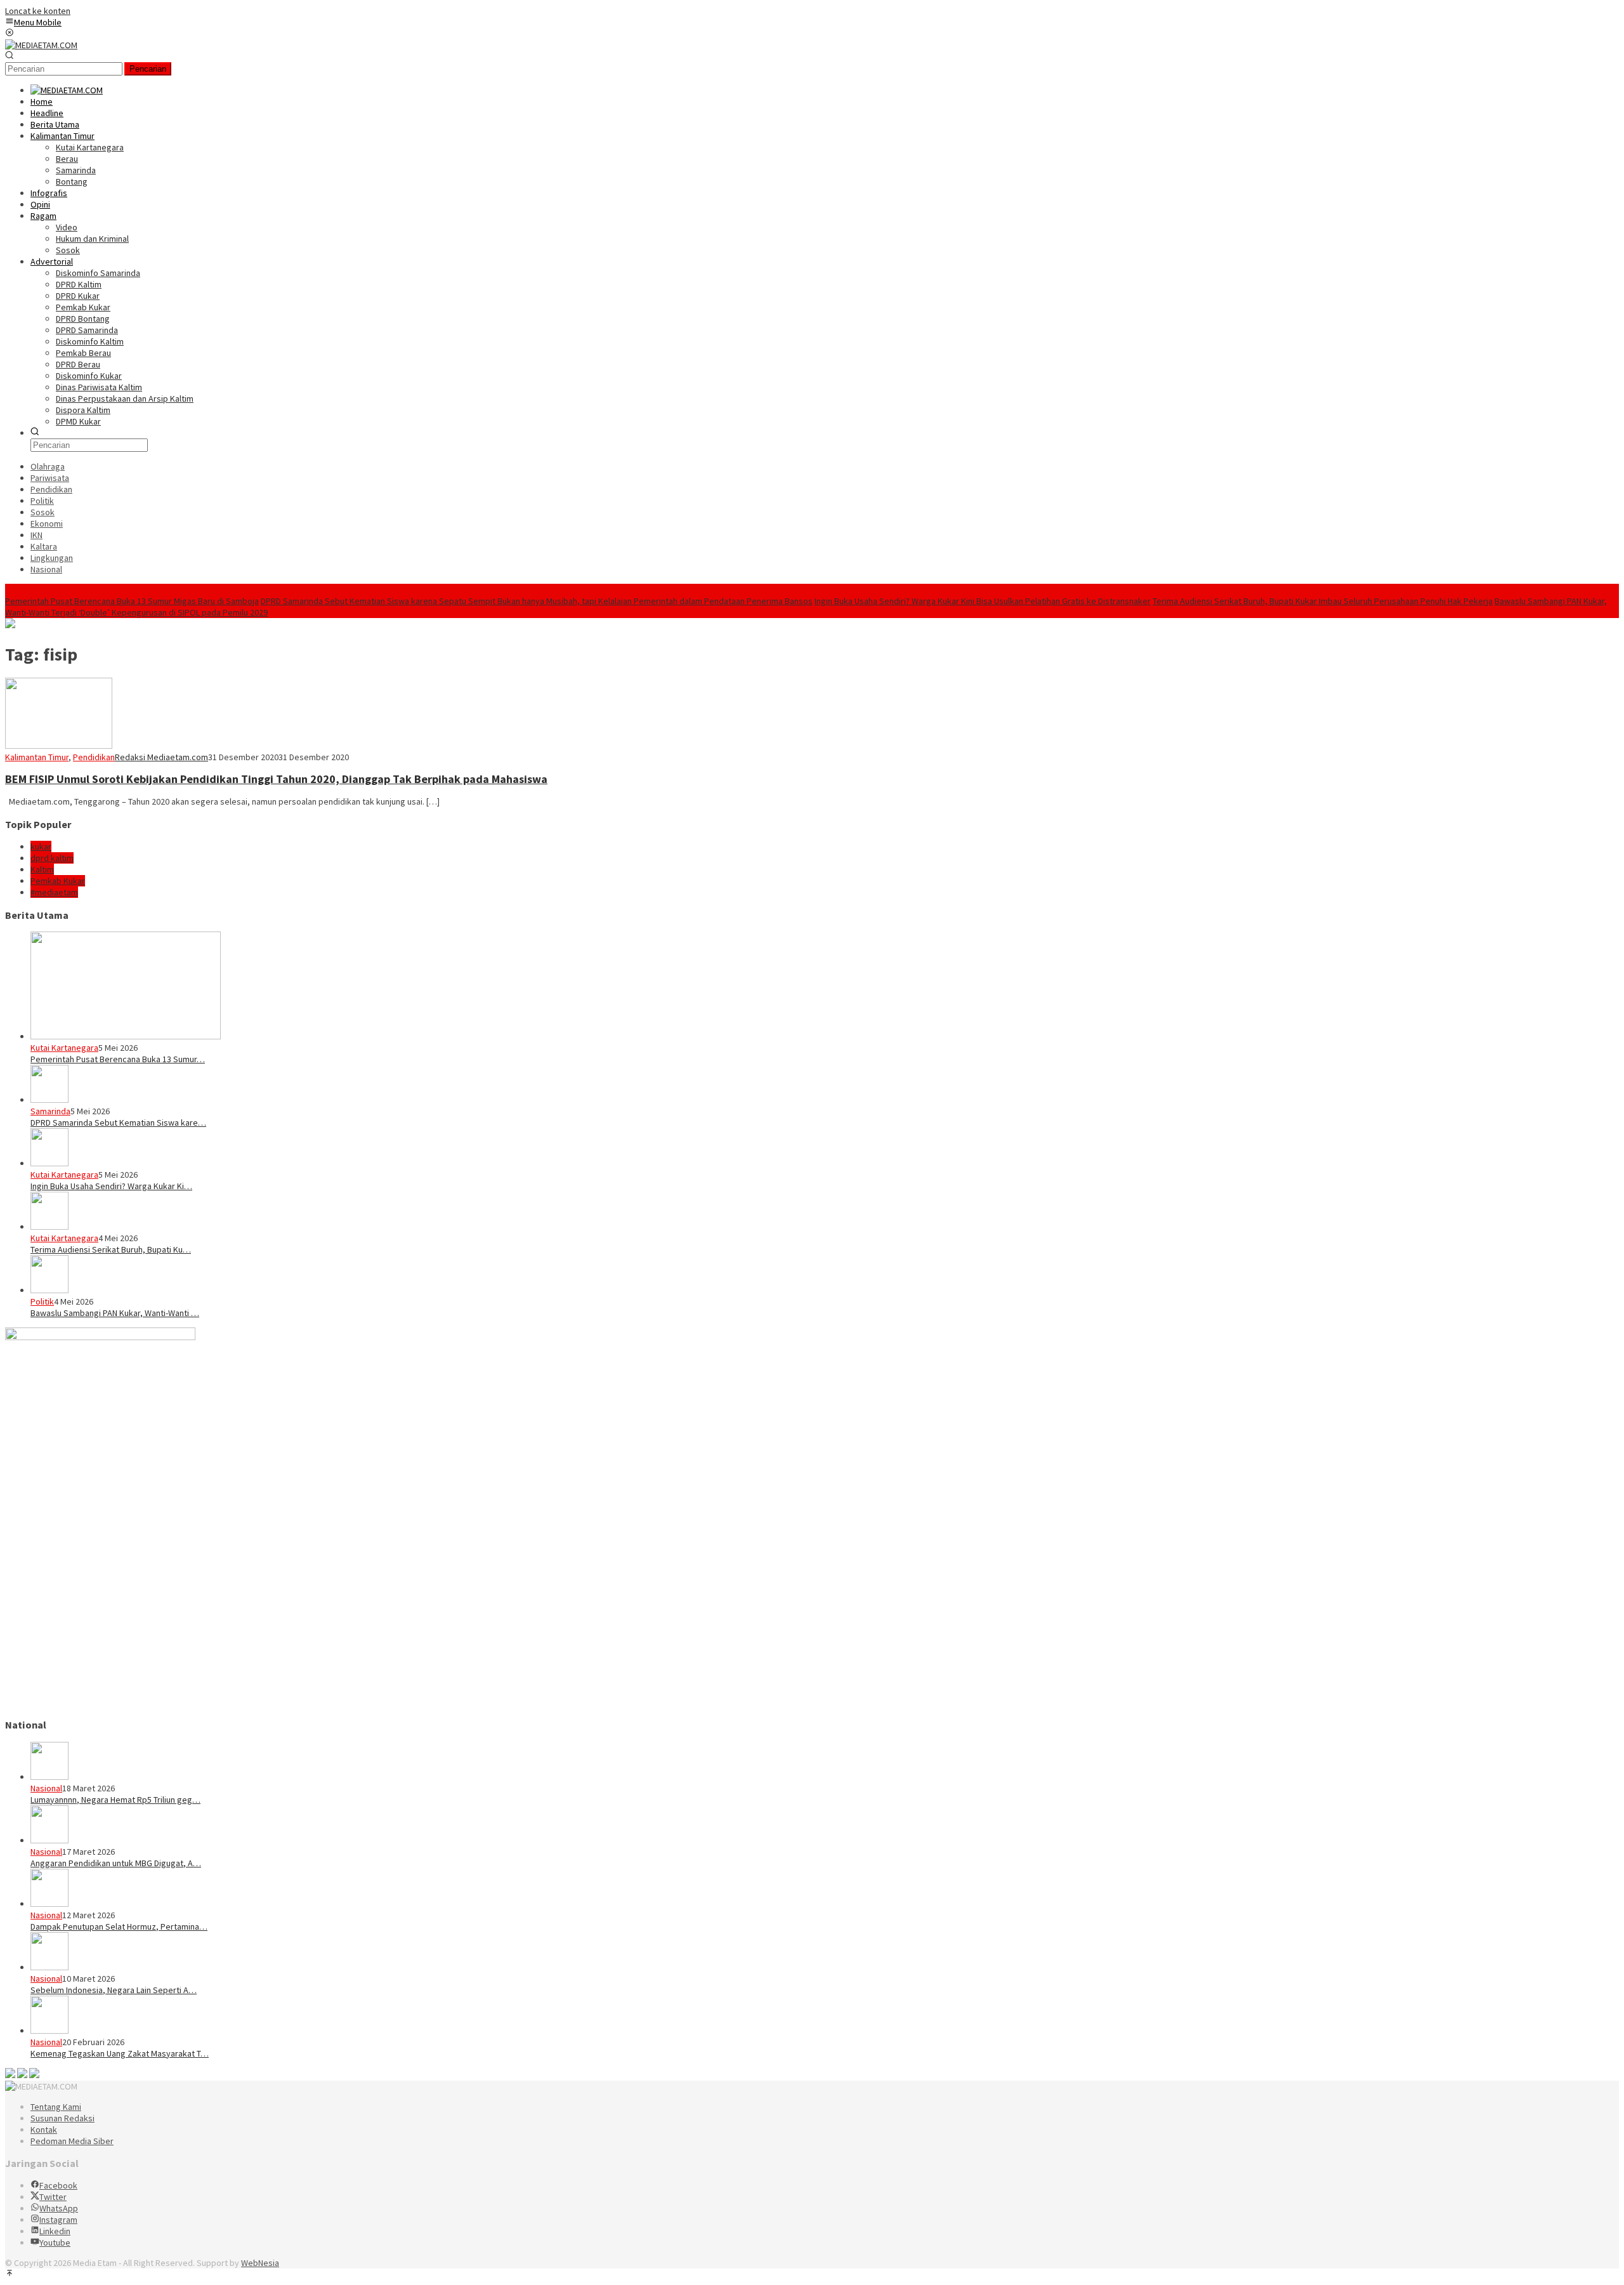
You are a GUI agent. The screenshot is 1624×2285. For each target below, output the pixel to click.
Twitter (53, 2197)
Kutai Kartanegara (64, 1048)
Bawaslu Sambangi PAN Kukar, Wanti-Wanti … (115, 1313)
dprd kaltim (52, 858)
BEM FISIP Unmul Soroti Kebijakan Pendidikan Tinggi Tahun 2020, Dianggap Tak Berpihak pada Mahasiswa (276, 779)
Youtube (55, 2242)
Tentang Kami (56, 2107)
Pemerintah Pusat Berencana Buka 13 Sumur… (118, 1059)
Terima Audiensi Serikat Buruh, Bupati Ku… (111, 1249)
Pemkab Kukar (58, 881)
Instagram (58, 2220)
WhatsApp (59, 2208)
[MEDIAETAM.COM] (41, 45)
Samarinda (50, 1111)
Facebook (58, 2185)
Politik (42, 1301)
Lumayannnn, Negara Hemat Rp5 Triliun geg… (115, 1800)
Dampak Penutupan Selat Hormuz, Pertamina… (119, 1926)
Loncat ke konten (38, 11)
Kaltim (42, 869)
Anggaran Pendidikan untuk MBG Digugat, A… (116, 1863)
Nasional (46, 1788)
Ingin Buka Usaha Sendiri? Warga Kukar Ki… (111, 1186)
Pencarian (148, 69)
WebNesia (260, 2263)
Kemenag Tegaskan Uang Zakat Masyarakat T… (120, 2053)
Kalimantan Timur (37, 757)
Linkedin (55, 2231)
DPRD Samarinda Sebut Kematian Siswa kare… (118, 1123)
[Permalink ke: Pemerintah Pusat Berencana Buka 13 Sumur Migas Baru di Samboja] (126, 1036)
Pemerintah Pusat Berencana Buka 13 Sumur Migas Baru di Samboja (132, 601)
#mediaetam (54, 892)
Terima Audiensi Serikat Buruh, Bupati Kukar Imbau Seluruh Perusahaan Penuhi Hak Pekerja (1323, 601)
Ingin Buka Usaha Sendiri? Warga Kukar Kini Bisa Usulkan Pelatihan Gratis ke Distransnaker (983, 601)
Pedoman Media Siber (72, 2141)
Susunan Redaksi (62, 2118)
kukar (41, 846)
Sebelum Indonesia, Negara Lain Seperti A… (114, 1990)
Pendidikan (94, 757)
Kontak (44, 2130)
